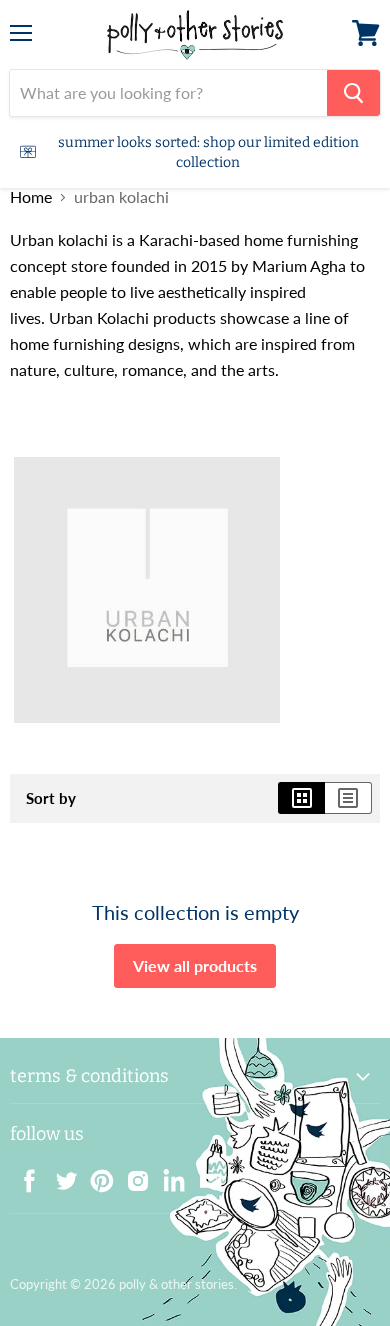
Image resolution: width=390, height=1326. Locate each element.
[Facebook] (24, 1175)
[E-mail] (204, 1175)
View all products (195, 965)
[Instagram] (132, 1175)
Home (31, 197)
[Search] (353, 93)
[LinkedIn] (168, 1175)
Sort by (51, 798)
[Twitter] (60, 1175)
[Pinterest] (96, 1175)
